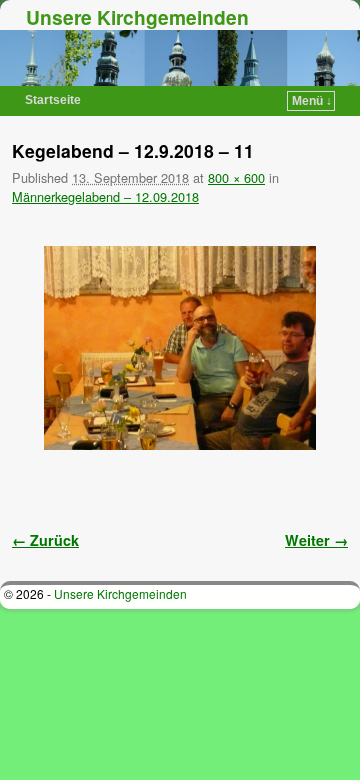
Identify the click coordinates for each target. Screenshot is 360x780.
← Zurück (45, 540)
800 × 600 (236, 177)
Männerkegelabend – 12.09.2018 (105, 196)
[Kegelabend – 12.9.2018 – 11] (180, 348)
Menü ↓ (312, 101)
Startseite (53, 100)
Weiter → (316, 540)
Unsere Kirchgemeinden (137, 17)
